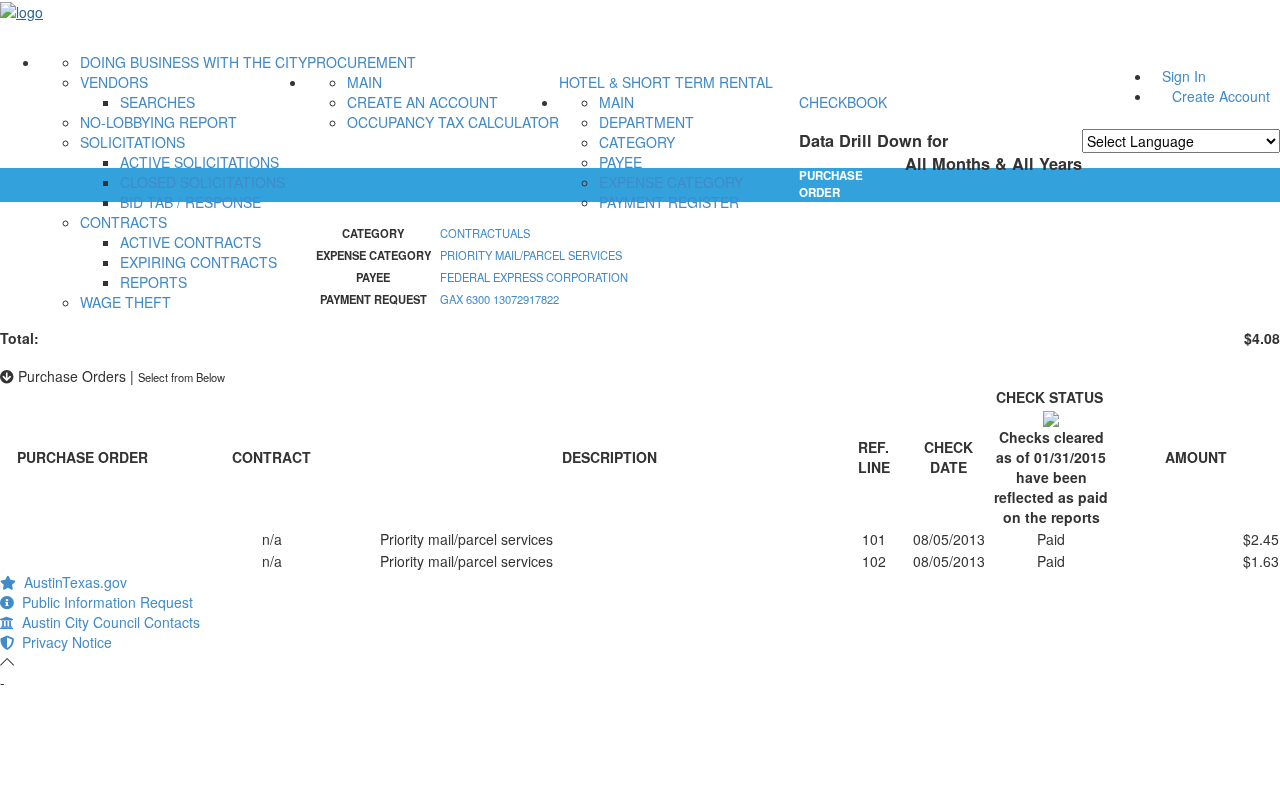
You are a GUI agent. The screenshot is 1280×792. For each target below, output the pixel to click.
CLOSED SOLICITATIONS (202, 182)
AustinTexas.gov (71, 582)
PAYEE (620, 162)
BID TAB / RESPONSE (190, 202)
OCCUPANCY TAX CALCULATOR (453, 122)
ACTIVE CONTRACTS (190, 242)
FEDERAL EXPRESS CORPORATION (534, 277)
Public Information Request (103, 602)
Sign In (1184, 76)
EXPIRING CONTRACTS (198, 262)
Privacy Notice (63, 642)
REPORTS (153, 282)
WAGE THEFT (125, 302)
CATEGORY (637, 142)
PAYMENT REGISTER (669, 202)
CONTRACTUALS (485, 233)
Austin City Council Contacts (107, 622)
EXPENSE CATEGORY (671, 182)
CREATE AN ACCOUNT (422, 102)
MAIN (364, 82)
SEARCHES (157, 102)
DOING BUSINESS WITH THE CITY (193, 62)
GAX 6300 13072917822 (499, 299)
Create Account (1221, 96)
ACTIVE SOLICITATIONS (199, 162)
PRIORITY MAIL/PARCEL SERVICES (531, 255)
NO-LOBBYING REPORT (158, 122)
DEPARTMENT (646, 122)
